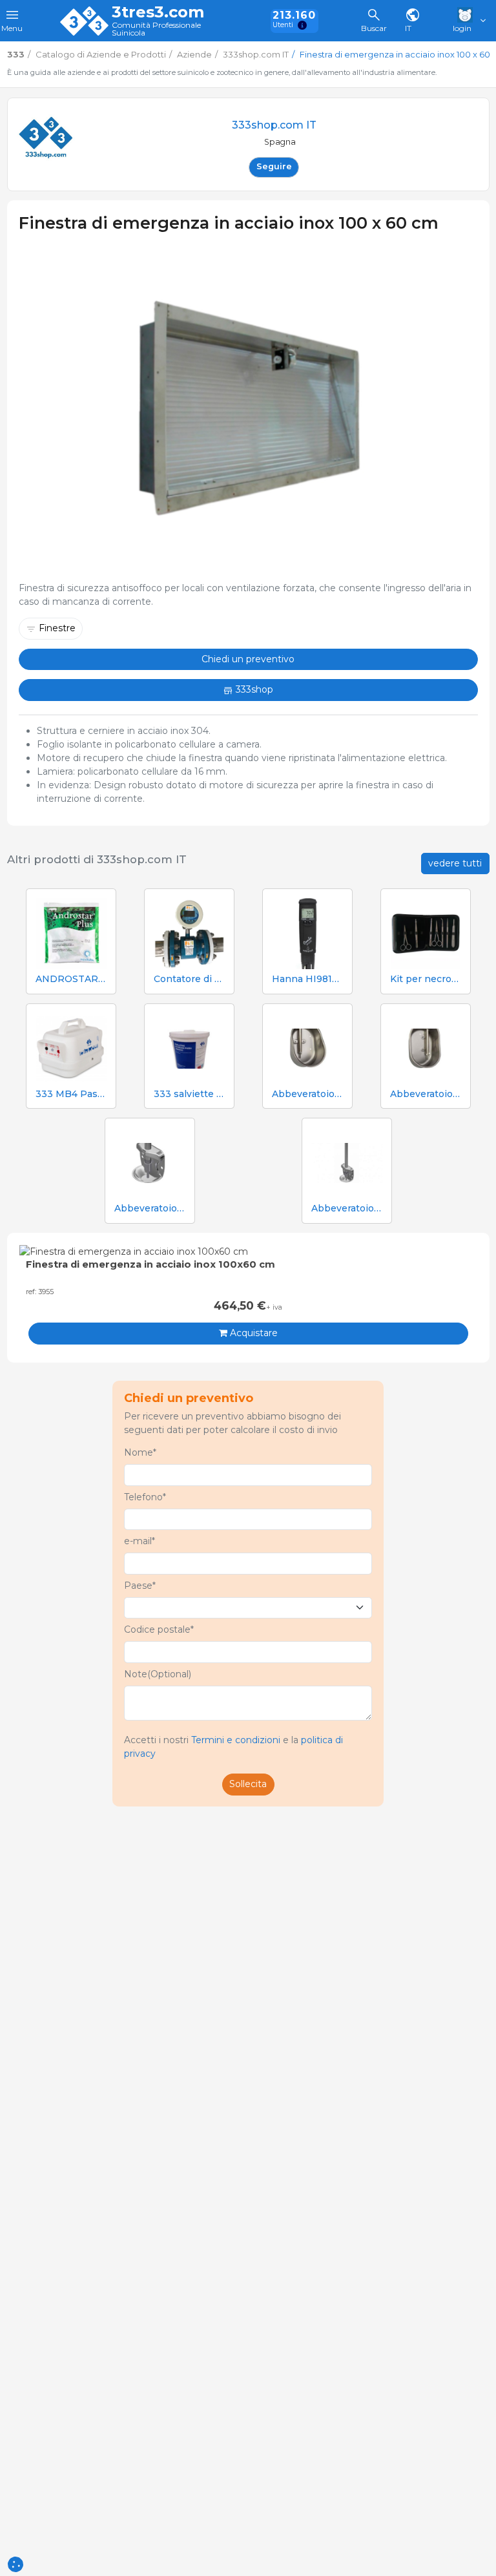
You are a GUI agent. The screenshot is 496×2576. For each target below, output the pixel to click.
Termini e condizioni (236, 1740)
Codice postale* (159, 1629)
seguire (274, 166)
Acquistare (253, 1333)
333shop (253, 689)
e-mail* (139, 1541)
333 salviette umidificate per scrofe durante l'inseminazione (189, 1094)
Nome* (140, 1452)
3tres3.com (158, 12)
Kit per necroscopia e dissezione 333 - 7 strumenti (426, 979)
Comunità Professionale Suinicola (156, 29)
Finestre (57, 628)
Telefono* (145, 1497)
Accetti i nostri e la (233, 1747)
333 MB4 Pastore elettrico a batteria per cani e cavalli (71, 1094)
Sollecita (248, 1784)
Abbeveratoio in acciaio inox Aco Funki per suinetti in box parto (150, 1209)
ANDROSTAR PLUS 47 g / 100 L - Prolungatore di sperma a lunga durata (71, 979)
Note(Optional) (158, 1674)
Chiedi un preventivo (248, 659)
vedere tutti (455, 863)
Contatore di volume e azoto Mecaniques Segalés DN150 (189, 979)
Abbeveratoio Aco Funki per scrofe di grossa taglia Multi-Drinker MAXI (307, 1094)
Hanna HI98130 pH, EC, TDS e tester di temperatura (307, 979)
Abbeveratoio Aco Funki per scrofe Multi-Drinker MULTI (426, 1094)
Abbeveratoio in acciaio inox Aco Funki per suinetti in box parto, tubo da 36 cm (347, 1209)
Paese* (140, 1586)
